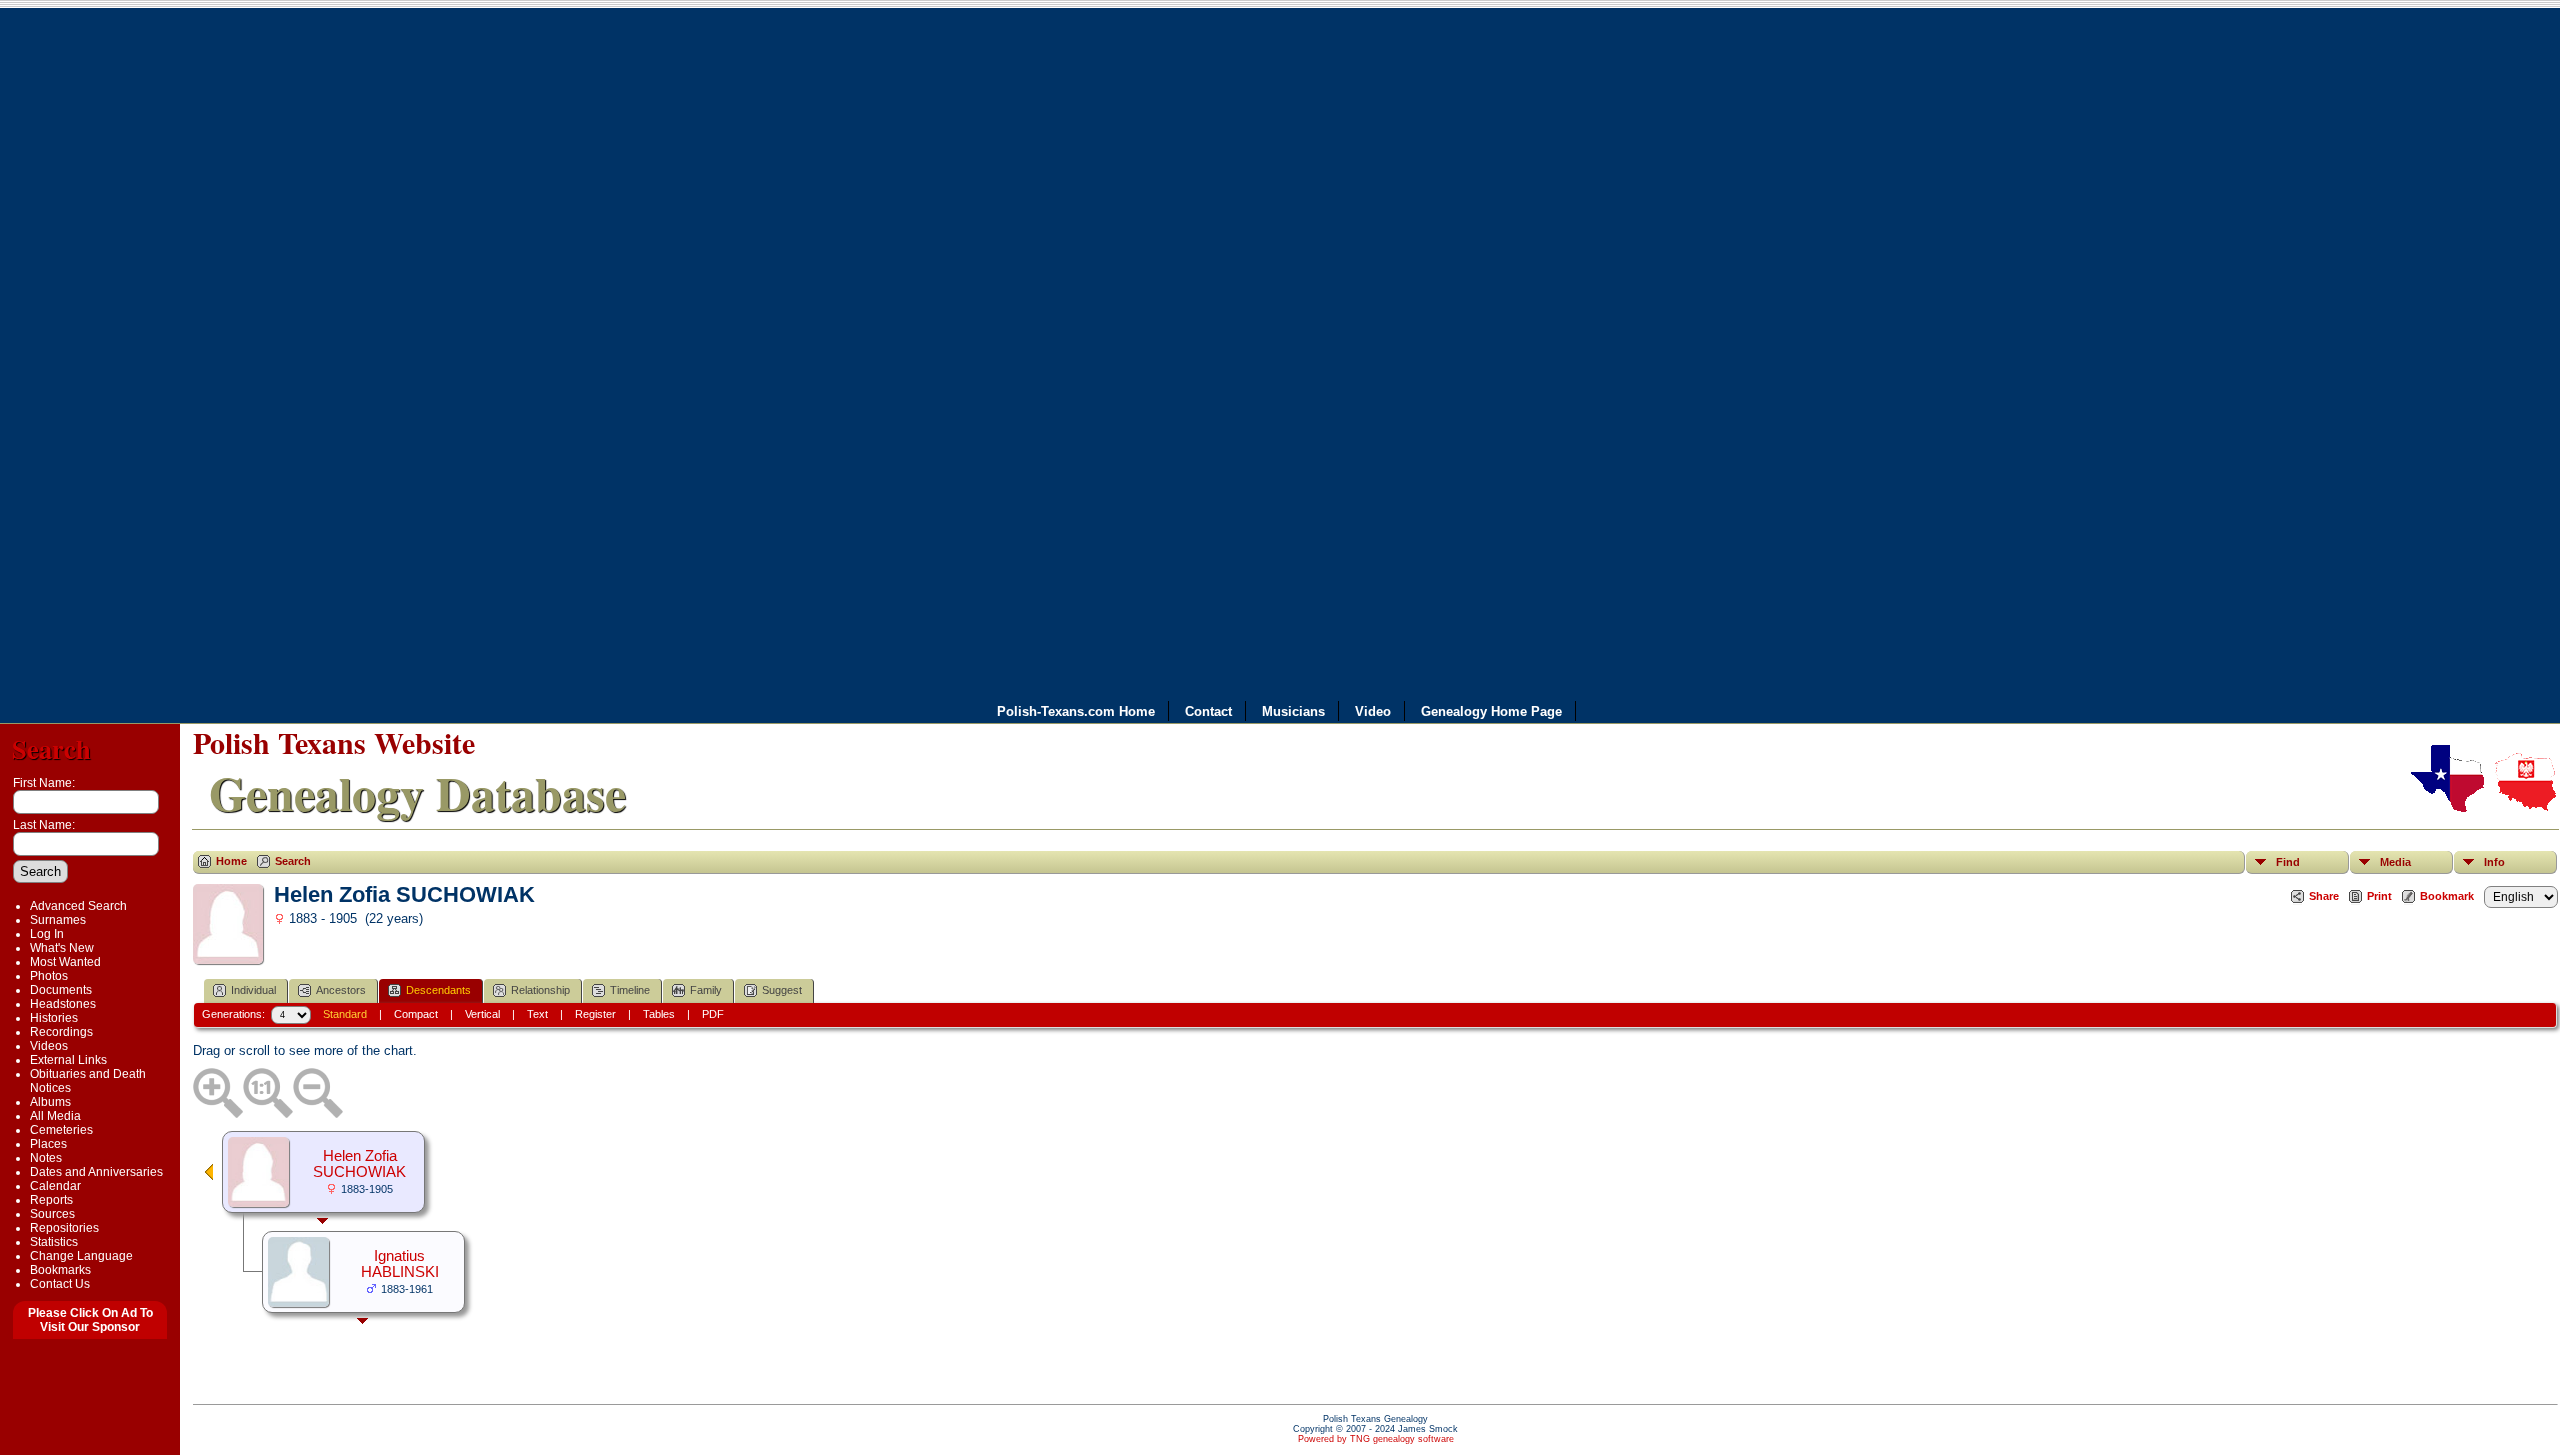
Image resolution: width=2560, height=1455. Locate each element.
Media (2395, 862)
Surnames (58, 920)
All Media (55, 1116)
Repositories (64, 1228)
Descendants (438, 990)
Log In (47, 934)
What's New (62, 948)
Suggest (782, 990)
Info (2494, 862)
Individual (253, 990)
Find (2288, 862)
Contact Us (60, 1284)
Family (706, 990)
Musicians (1293, 710)
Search (51, 748)
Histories (54, 1018)
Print (2379, 896)
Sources (52, 1214)
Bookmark (2447, 896)
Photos (49, 976)
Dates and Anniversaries (96, 1172)
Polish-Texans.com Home (1076, 710)
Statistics (54, 1242)
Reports (51, 1200)
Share (2324, 896)
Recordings (61, 1032)
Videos (49, 1046)
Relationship (540, 990)
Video (1373, 710)
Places (48, 1144)
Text (537, 1014)
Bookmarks (60, 1270)
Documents (61, 990)
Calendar (55, 1186)
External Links (68, 1060)
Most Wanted (65, 962)
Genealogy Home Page (1491, 710)
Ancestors (341, 990)
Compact (416, 1014)
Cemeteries (61, 1130)
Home (231, 861)
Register (595, 1014)
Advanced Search (78, 906)
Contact (1208, 710)
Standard (345, 1014)
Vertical (482, 1014)
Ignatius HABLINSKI (400, 1264)
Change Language (81, 1256)
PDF (713, 1014)
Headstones (63, 1004)
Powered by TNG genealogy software (1376, 1439)
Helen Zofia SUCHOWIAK (359, 1164)
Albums (50, 1102)
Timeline (630, 990)
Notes (46, 1158)
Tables (659, 1014)
